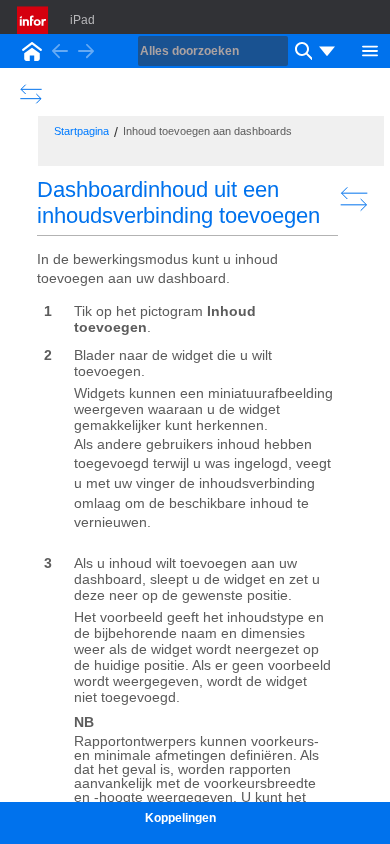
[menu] (327, 51)
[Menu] (370, 49)
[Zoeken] (301, 51)
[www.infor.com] (34, 20)
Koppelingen (180, 818)
